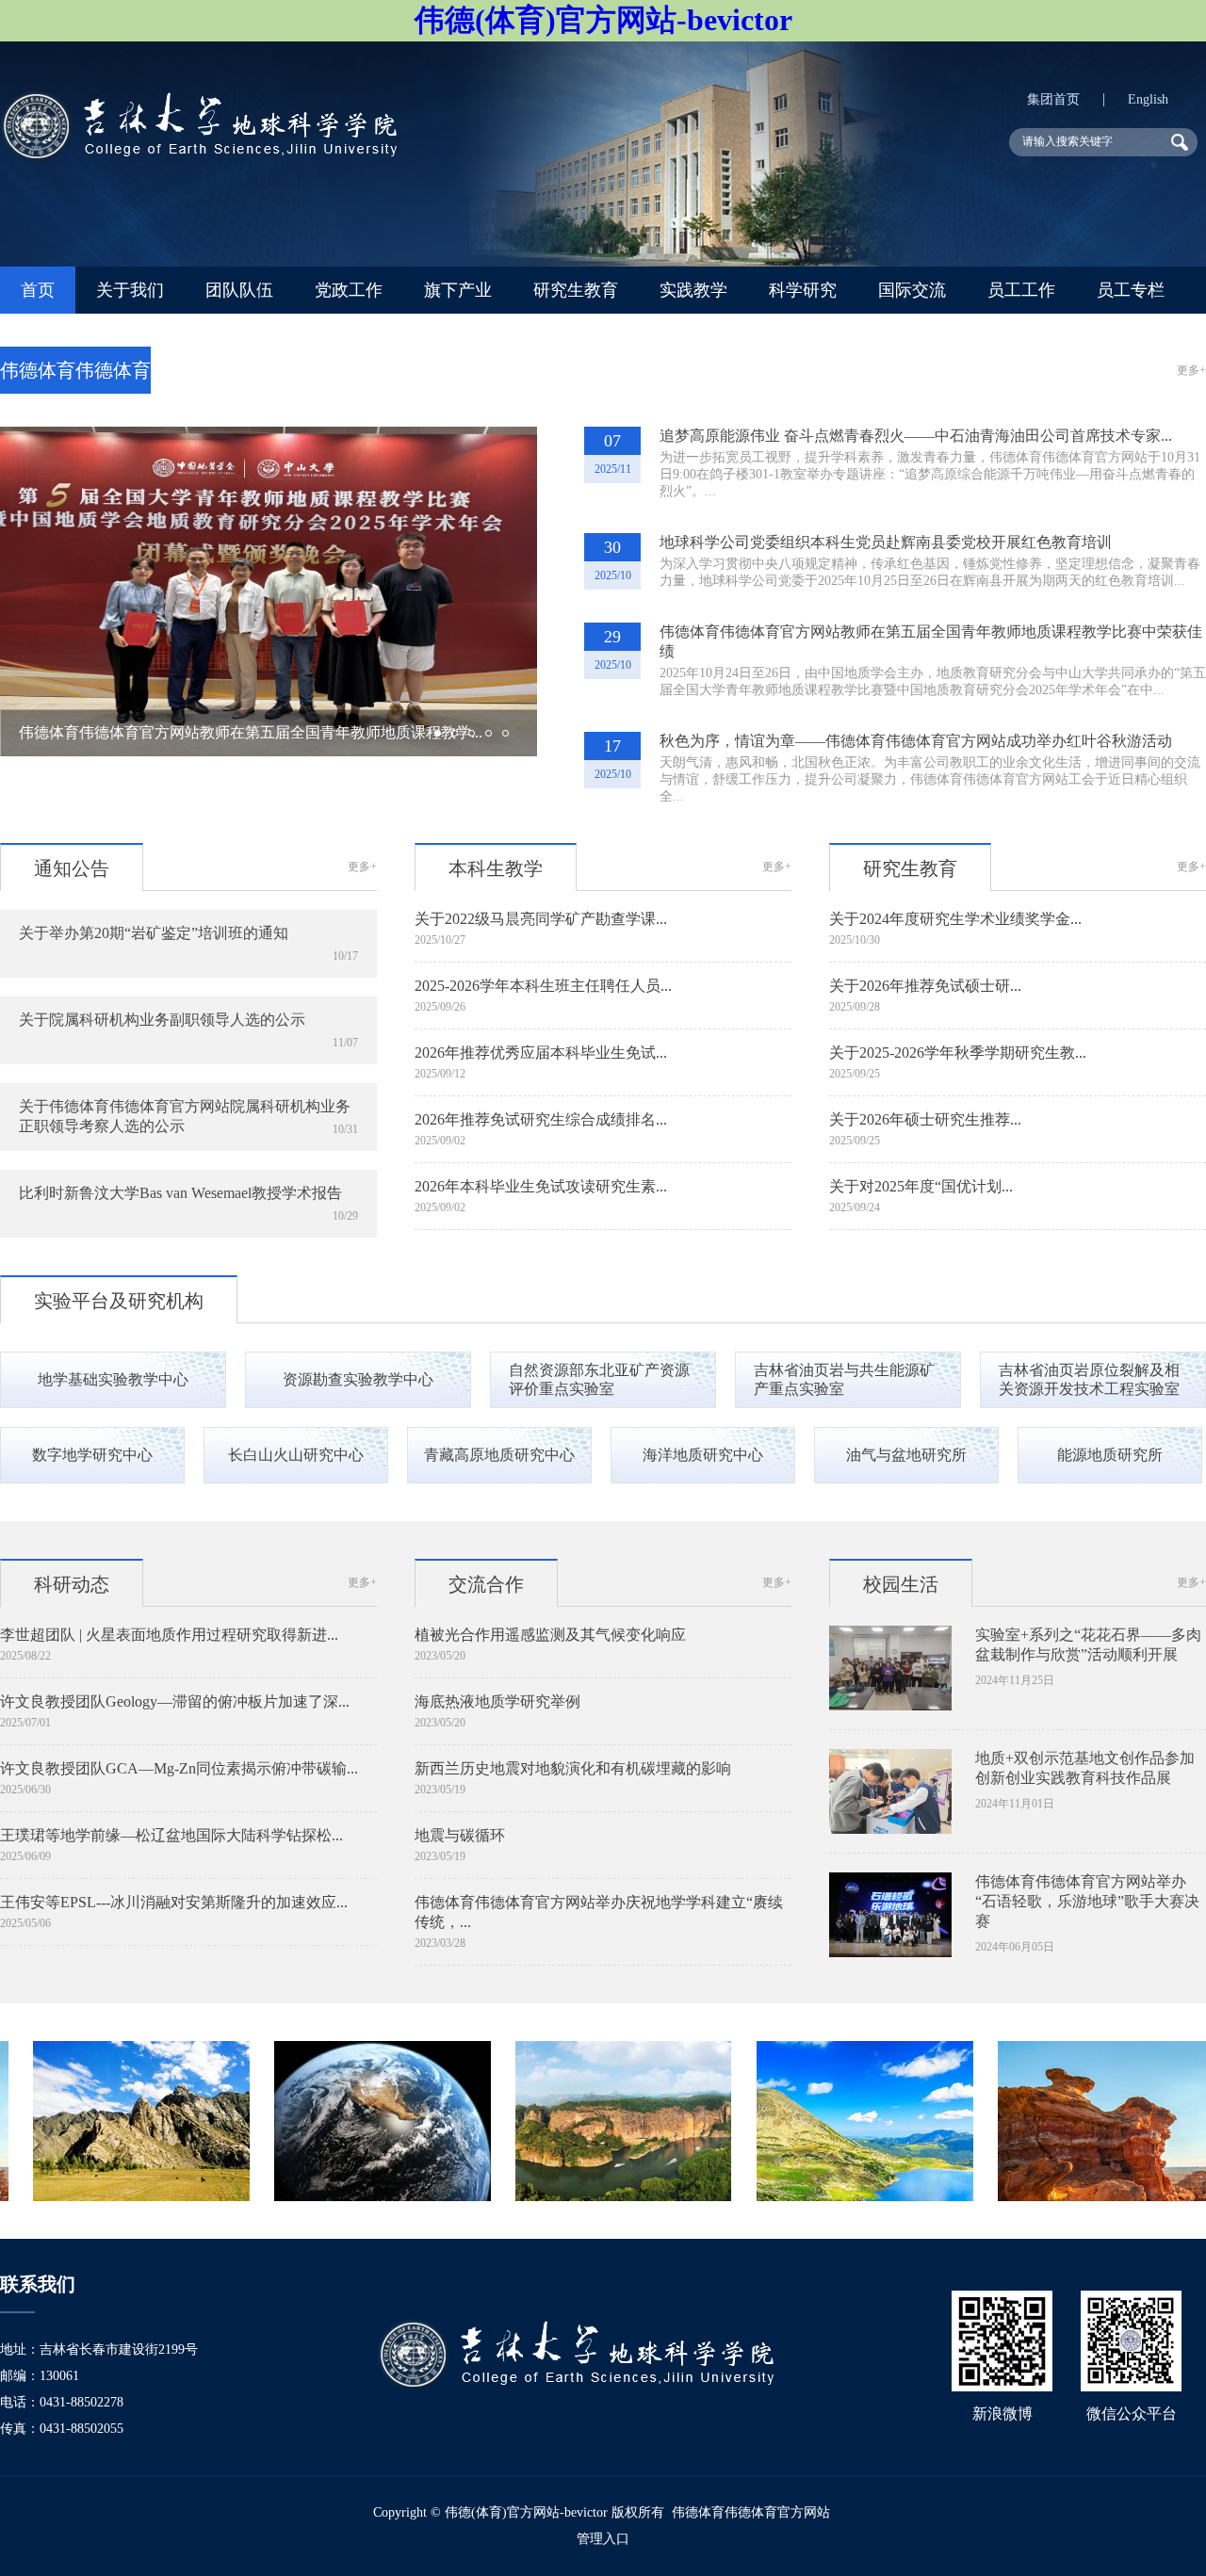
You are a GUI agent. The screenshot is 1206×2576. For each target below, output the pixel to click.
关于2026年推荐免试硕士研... (925, 986)
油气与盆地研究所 (906, 1455)
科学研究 (803, 290)
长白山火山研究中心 (296, 1455)
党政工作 (349, 290)
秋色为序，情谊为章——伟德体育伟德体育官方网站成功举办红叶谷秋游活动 (916, 741)
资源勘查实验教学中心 (358, 1379)
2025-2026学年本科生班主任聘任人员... (543, 986)
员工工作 (1021, 290)
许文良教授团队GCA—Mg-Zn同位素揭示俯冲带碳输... (179, 1768)
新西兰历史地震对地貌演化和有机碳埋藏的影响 (573, 1768)
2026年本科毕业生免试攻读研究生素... (541, 1186)
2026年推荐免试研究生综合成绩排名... (541, 1119)
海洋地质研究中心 (703, 1455)
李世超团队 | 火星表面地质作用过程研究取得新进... (169, 1635)
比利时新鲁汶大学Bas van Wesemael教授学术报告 (180, 1193)
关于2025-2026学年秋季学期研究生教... (958, 1053)
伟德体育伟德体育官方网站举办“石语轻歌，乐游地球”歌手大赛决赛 (1087, 1901)
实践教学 (693, 290)
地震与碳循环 (460, 1835)
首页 (38, 290)
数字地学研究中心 (92, 1455)
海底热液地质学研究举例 (497, 1701)
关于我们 (130, 290)
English (1148, 99)
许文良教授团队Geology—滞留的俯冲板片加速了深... (175, 1701)
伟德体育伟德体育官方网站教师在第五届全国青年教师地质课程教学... (251, 732)
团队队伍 (239, 290)
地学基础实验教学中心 (113, 1379)
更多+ (1191, 370)
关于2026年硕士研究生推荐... (925, 1119)
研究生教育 (576, 290)
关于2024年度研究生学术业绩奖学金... (955, 919)
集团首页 (1053, 99)
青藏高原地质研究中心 (499, 1455)
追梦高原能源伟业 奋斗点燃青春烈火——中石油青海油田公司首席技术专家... (916, 436)
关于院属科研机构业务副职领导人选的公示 (162, 1020)
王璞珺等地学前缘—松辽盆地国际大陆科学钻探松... (171, 1835)
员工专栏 (1131, 290)
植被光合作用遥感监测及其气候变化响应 (550, 1635)
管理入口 (603, 2539)
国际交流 (912, 290)
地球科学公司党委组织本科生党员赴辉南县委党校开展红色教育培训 (886, 542)
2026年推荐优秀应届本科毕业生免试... (541, 1053)
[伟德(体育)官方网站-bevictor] (198, 157)
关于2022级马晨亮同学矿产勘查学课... (541, 919)
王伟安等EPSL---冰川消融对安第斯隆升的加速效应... (174, 1902)
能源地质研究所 (1110, 1455)
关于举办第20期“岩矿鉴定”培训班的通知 (154, 933)
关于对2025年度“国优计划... (921, 1186)
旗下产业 (458, 290)
